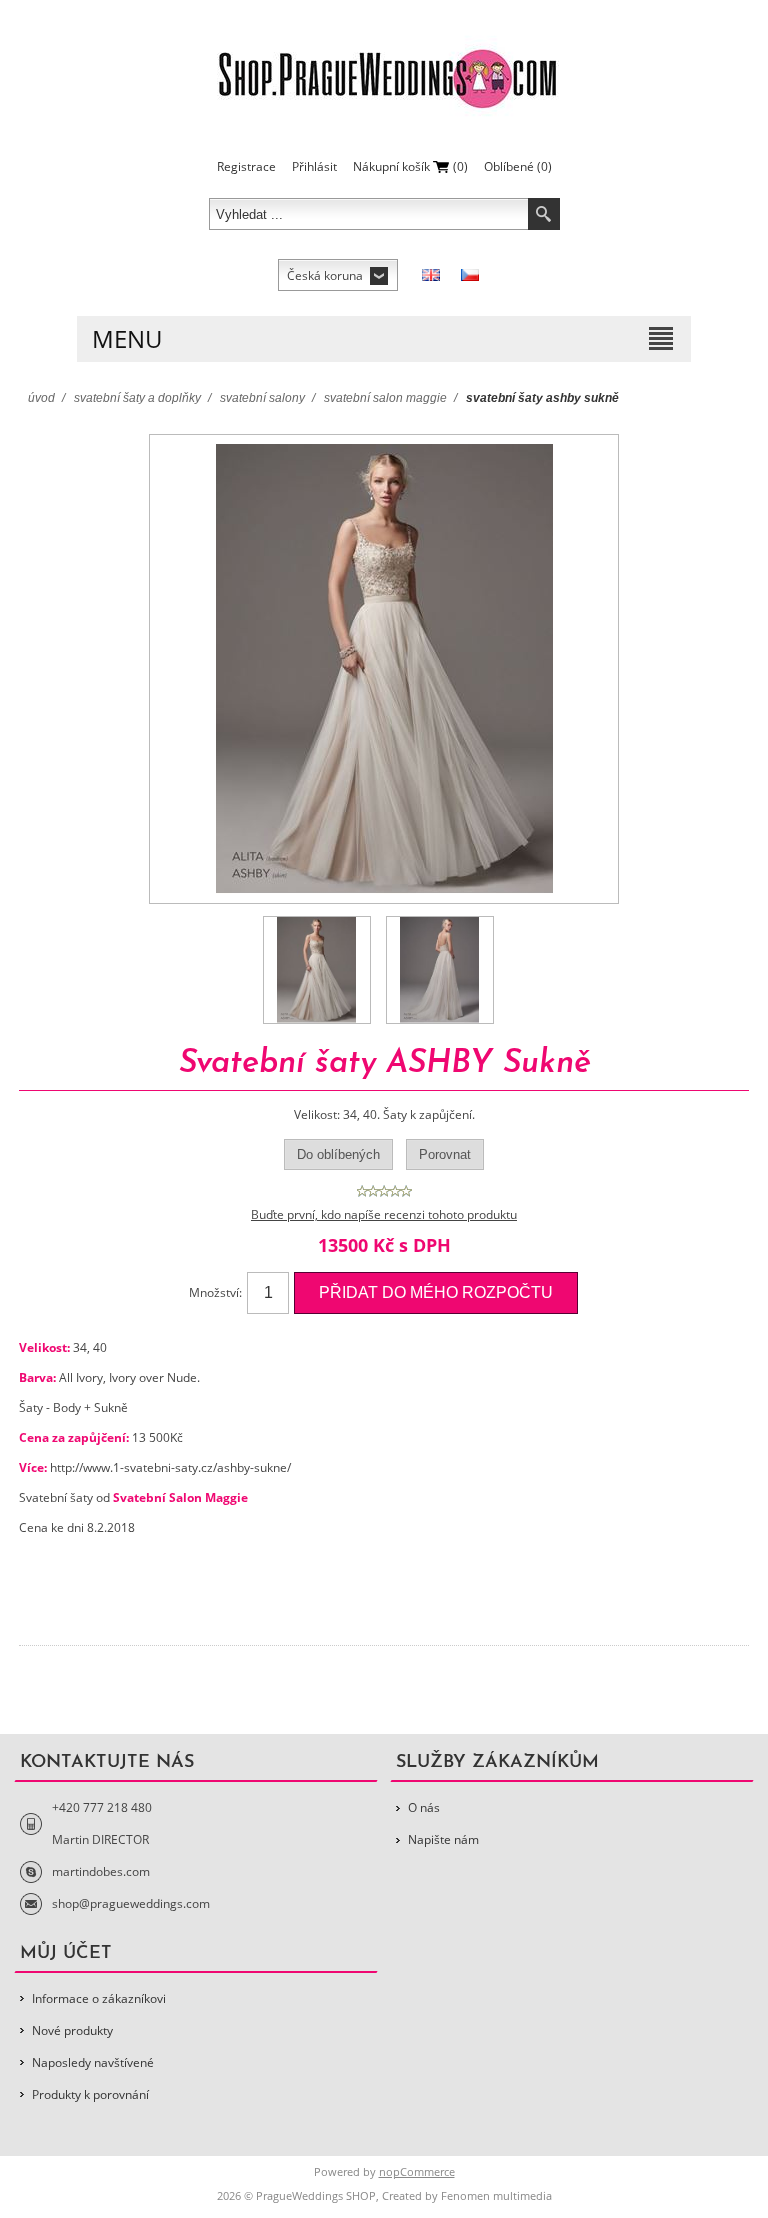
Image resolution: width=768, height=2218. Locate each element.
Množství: (215, 1292)
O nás (424, 1807)
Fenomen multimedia (496, 2195)
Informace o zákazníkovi (99, 1998)
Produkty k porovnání (90, 2094)
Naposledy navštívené (93, 2062)
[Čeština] (470, 275)
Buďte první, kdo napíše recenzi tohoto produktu (384, 1214)
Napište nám (443, 1839)
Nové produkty (72, 2030)
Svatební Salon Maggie (180, 1497)
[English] (431, 275)
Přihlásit (314, 166)
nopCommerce (417, 2171)
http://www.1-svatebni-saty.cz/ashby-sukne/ (170, 1467)
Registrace (246, 166)
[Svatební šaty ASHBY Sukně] (317, 970)
